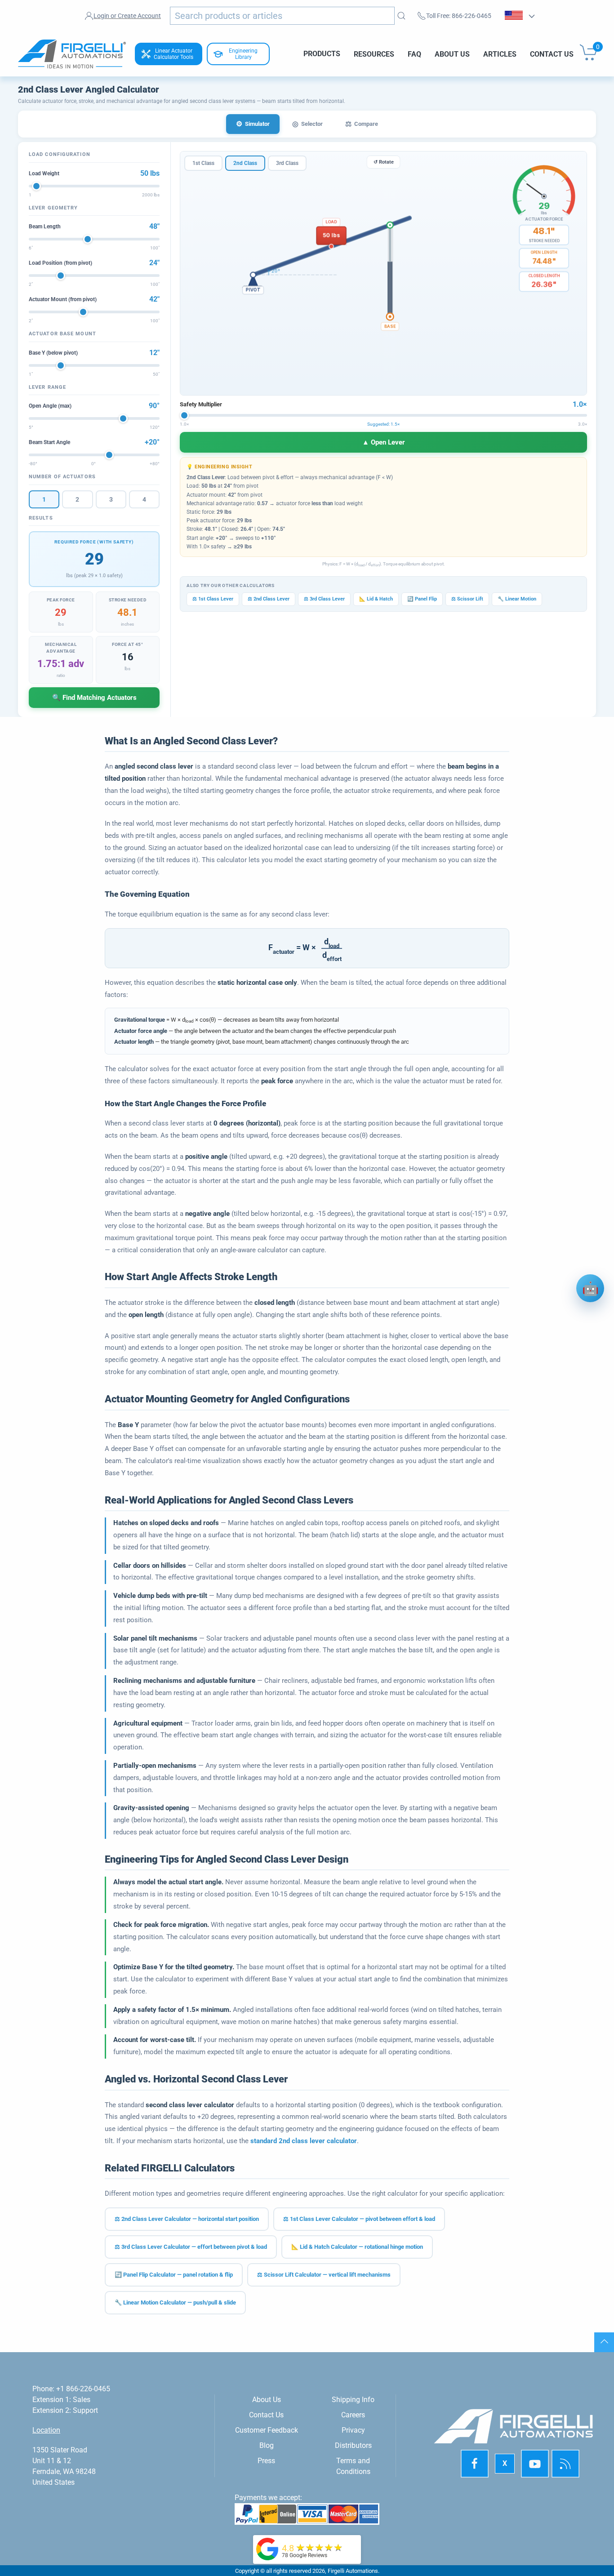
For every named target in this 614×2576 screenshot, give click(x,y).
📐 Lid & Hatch (376, 599)
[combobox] (282, 16)
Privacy (353, 2430)
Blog (267, 2445)
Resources (374, 54)
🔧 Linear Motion (517, 599)
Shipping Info (353, 2400)
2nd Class (245, 163)
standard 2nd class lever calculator (304, 2141)
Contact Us (552, 54)
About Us (452, 54)
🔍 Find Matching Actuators (94, 698)
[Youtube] (535, 2464)
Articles (500, 54)
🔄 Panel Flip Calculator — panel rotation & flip (174, 2275)
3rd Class (287, 163)
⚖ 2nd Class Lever (269, 599)
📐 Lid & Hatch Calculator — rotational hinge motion (357, 2247)
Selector (307, 124)
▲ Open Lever (384, 442)
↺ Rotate (384, 162)
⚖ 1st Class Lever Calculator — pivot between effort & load (359, 2219)
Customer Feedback (267, 2430)
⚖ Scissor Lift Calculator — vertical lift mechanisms (324, 2275)
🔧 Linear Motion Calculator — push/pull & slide (175, 2302)
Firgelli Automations (353, 2571)
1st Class (203, 163)
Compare (362, 124)
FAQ (414, 54)
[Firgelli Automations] (267, 2548)
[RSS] (565, 2464)
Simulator (253, 124)
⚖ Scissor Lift (467, 599)
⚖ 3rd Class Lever (324, 599)
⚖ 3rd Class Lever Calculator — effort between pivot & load (191, 2247)
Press (266, 2461)
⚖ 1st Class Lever (213, 599)
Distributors (353, 2445)
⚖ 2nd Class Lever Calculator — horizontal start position (187, 2219)
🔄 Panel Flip (422, 599)
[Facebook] (475, 2464)
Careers (353, 2415)
